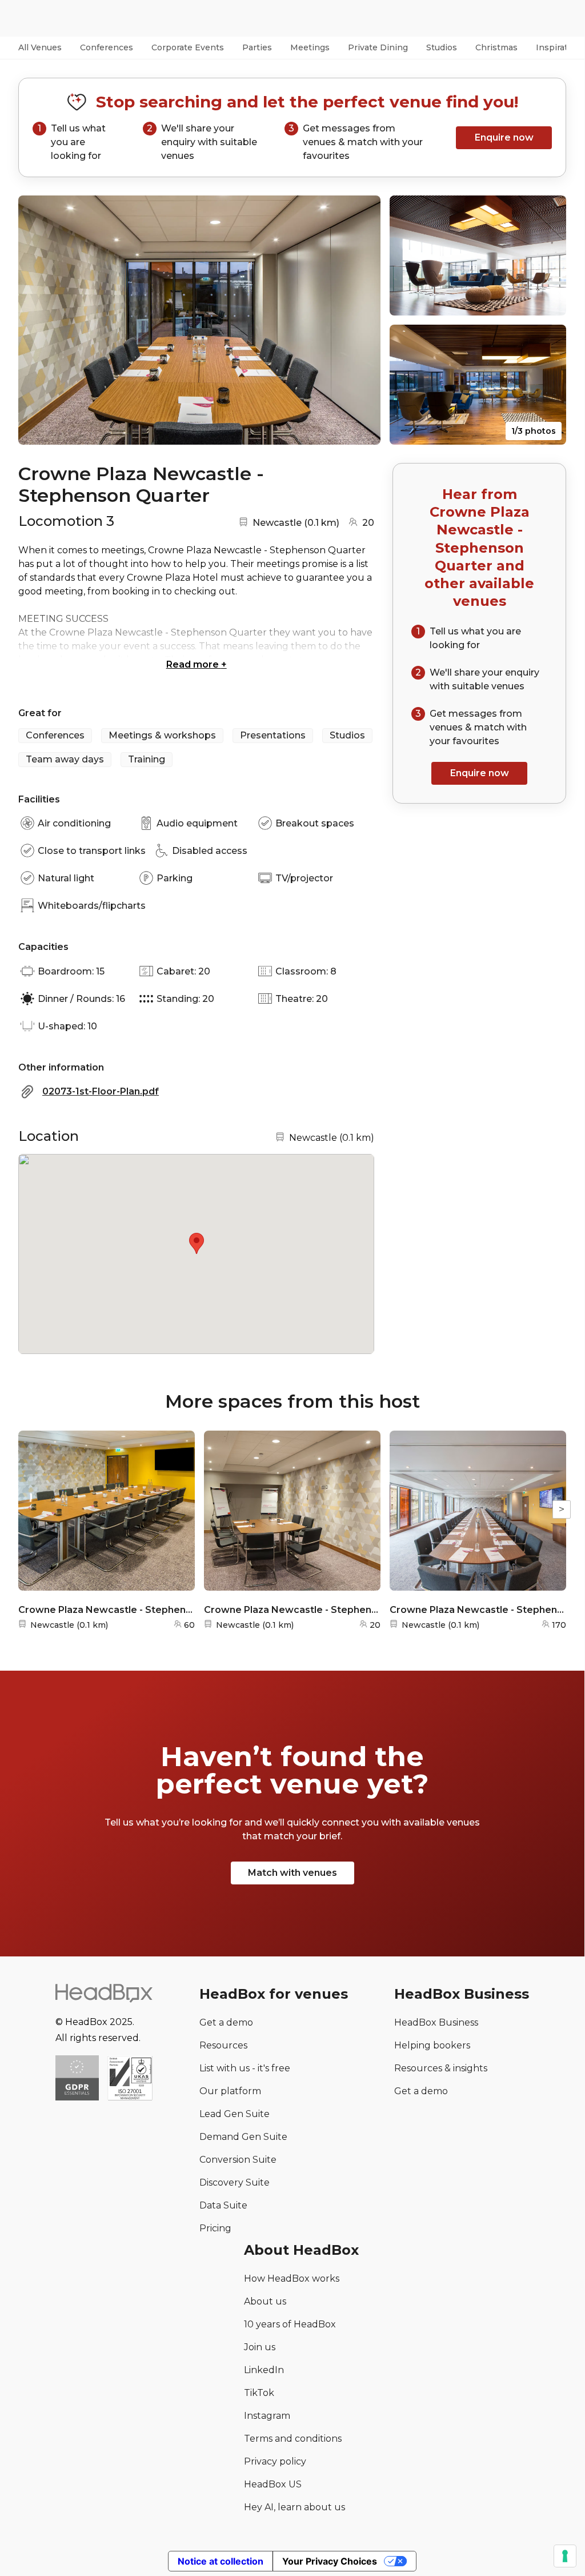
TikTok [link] (259, 2393)
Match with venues (292, 1873)
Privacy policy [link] (275, 2461)
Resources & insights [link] (441, 2068)
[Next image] (361, 320)
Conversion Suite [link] (238, 2160)
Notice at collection (221, 2561)
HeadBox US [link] (273, 2484)
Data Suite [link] (223, 2205)
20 (368, 523)
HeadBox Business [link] (436, 2022)
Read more (197, 664)
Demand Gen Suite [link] (243, 2137)
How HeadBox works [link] (292, 2279)
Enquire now (504, 137)
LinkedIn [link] (264, 2370)
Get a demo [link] (226, 2022)
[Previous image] (38, 320)
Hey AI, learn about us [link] (294, 2507)
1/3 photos (534, 431)
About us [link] (265, 2301)
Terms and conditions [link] (293, 2439)
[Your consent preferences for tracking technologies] (565, 2556)
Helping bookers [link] (432, 2045)
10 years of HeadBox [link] (290, 2324)
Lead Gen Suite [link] (235, 2114)
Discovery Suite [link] (235, 2182)
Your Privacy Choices (330, 2561)
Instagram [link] (267, 2416)
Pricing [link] (215, 2228)
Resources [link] (223, 2045)
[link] (130, 2079)
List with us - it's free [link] (245, 2068)
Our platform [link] (230, 2091)
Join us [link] (260, 2347)
